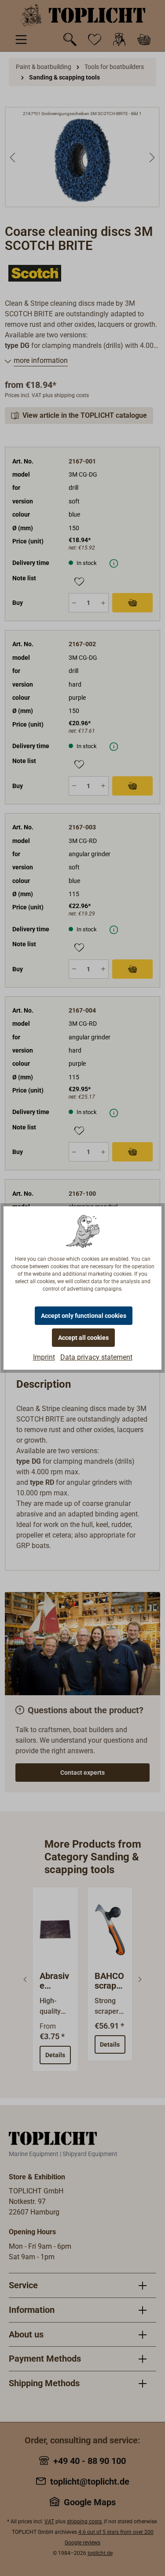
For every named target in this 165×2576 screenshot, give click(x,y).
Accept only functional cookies (84, 1316)
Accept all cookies (83, 1338)
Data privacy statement (96, 1357)
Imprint (44, 1357)
